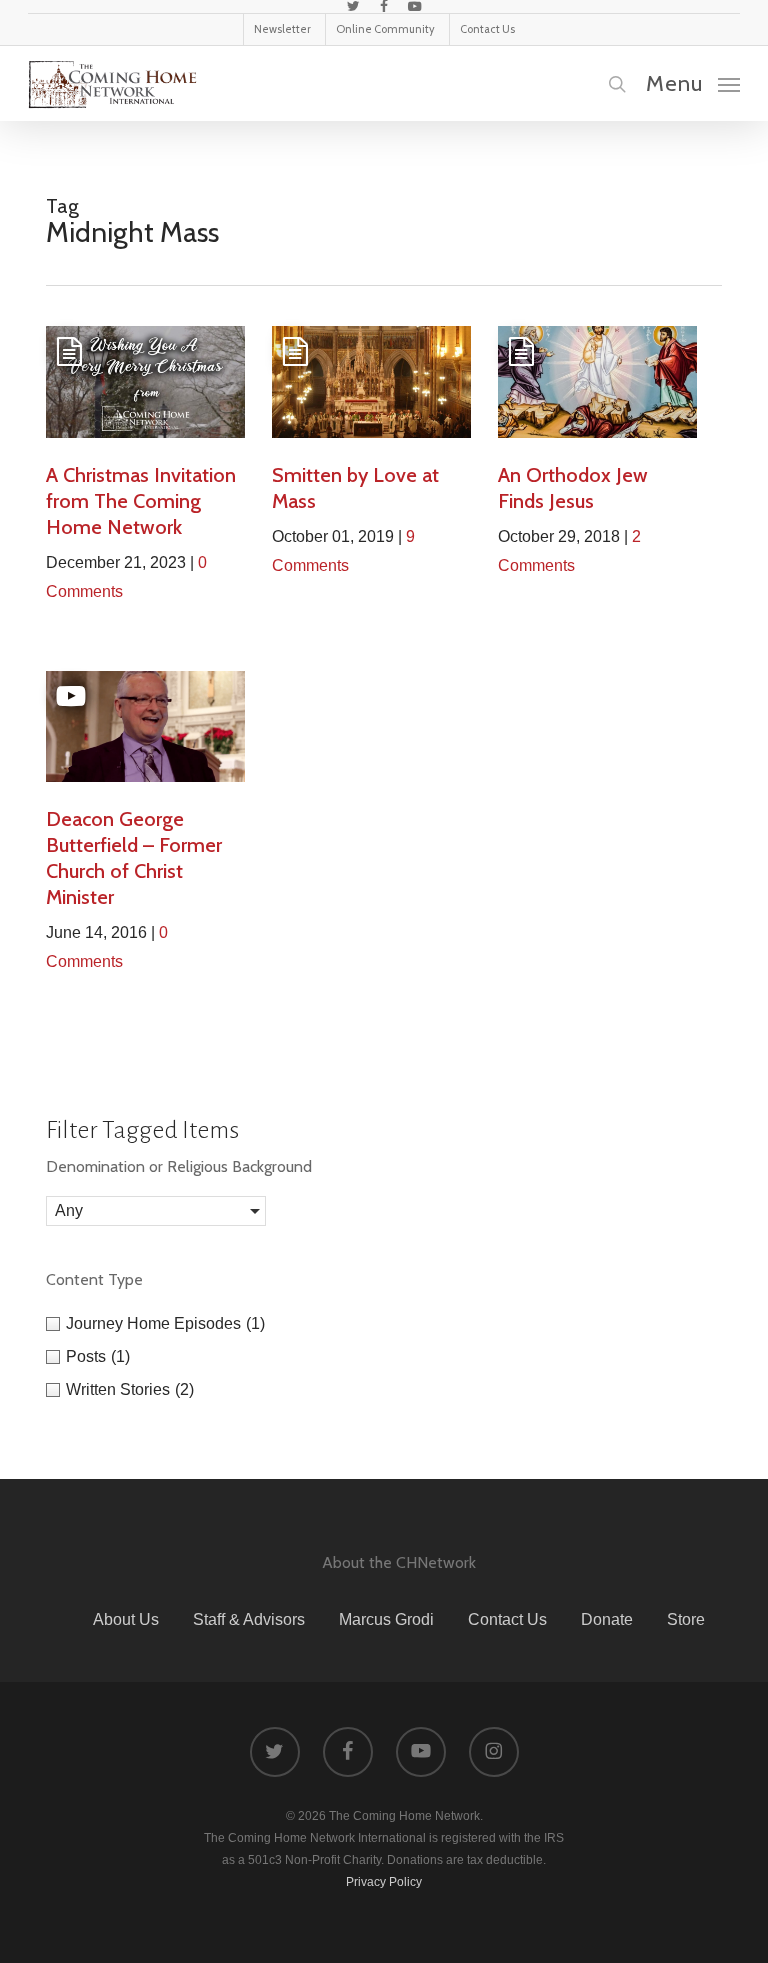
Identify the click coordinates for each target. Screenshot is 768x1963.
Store (686, 1619)
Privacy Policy (384, 1882)
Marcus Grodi (386, 1619)
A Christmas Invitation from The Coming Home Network (141, 501)
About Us (126, 1619)
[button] (693, 83)
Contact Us (507, 1619)
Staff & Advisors (249, 1619)
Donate (607, 1619)
